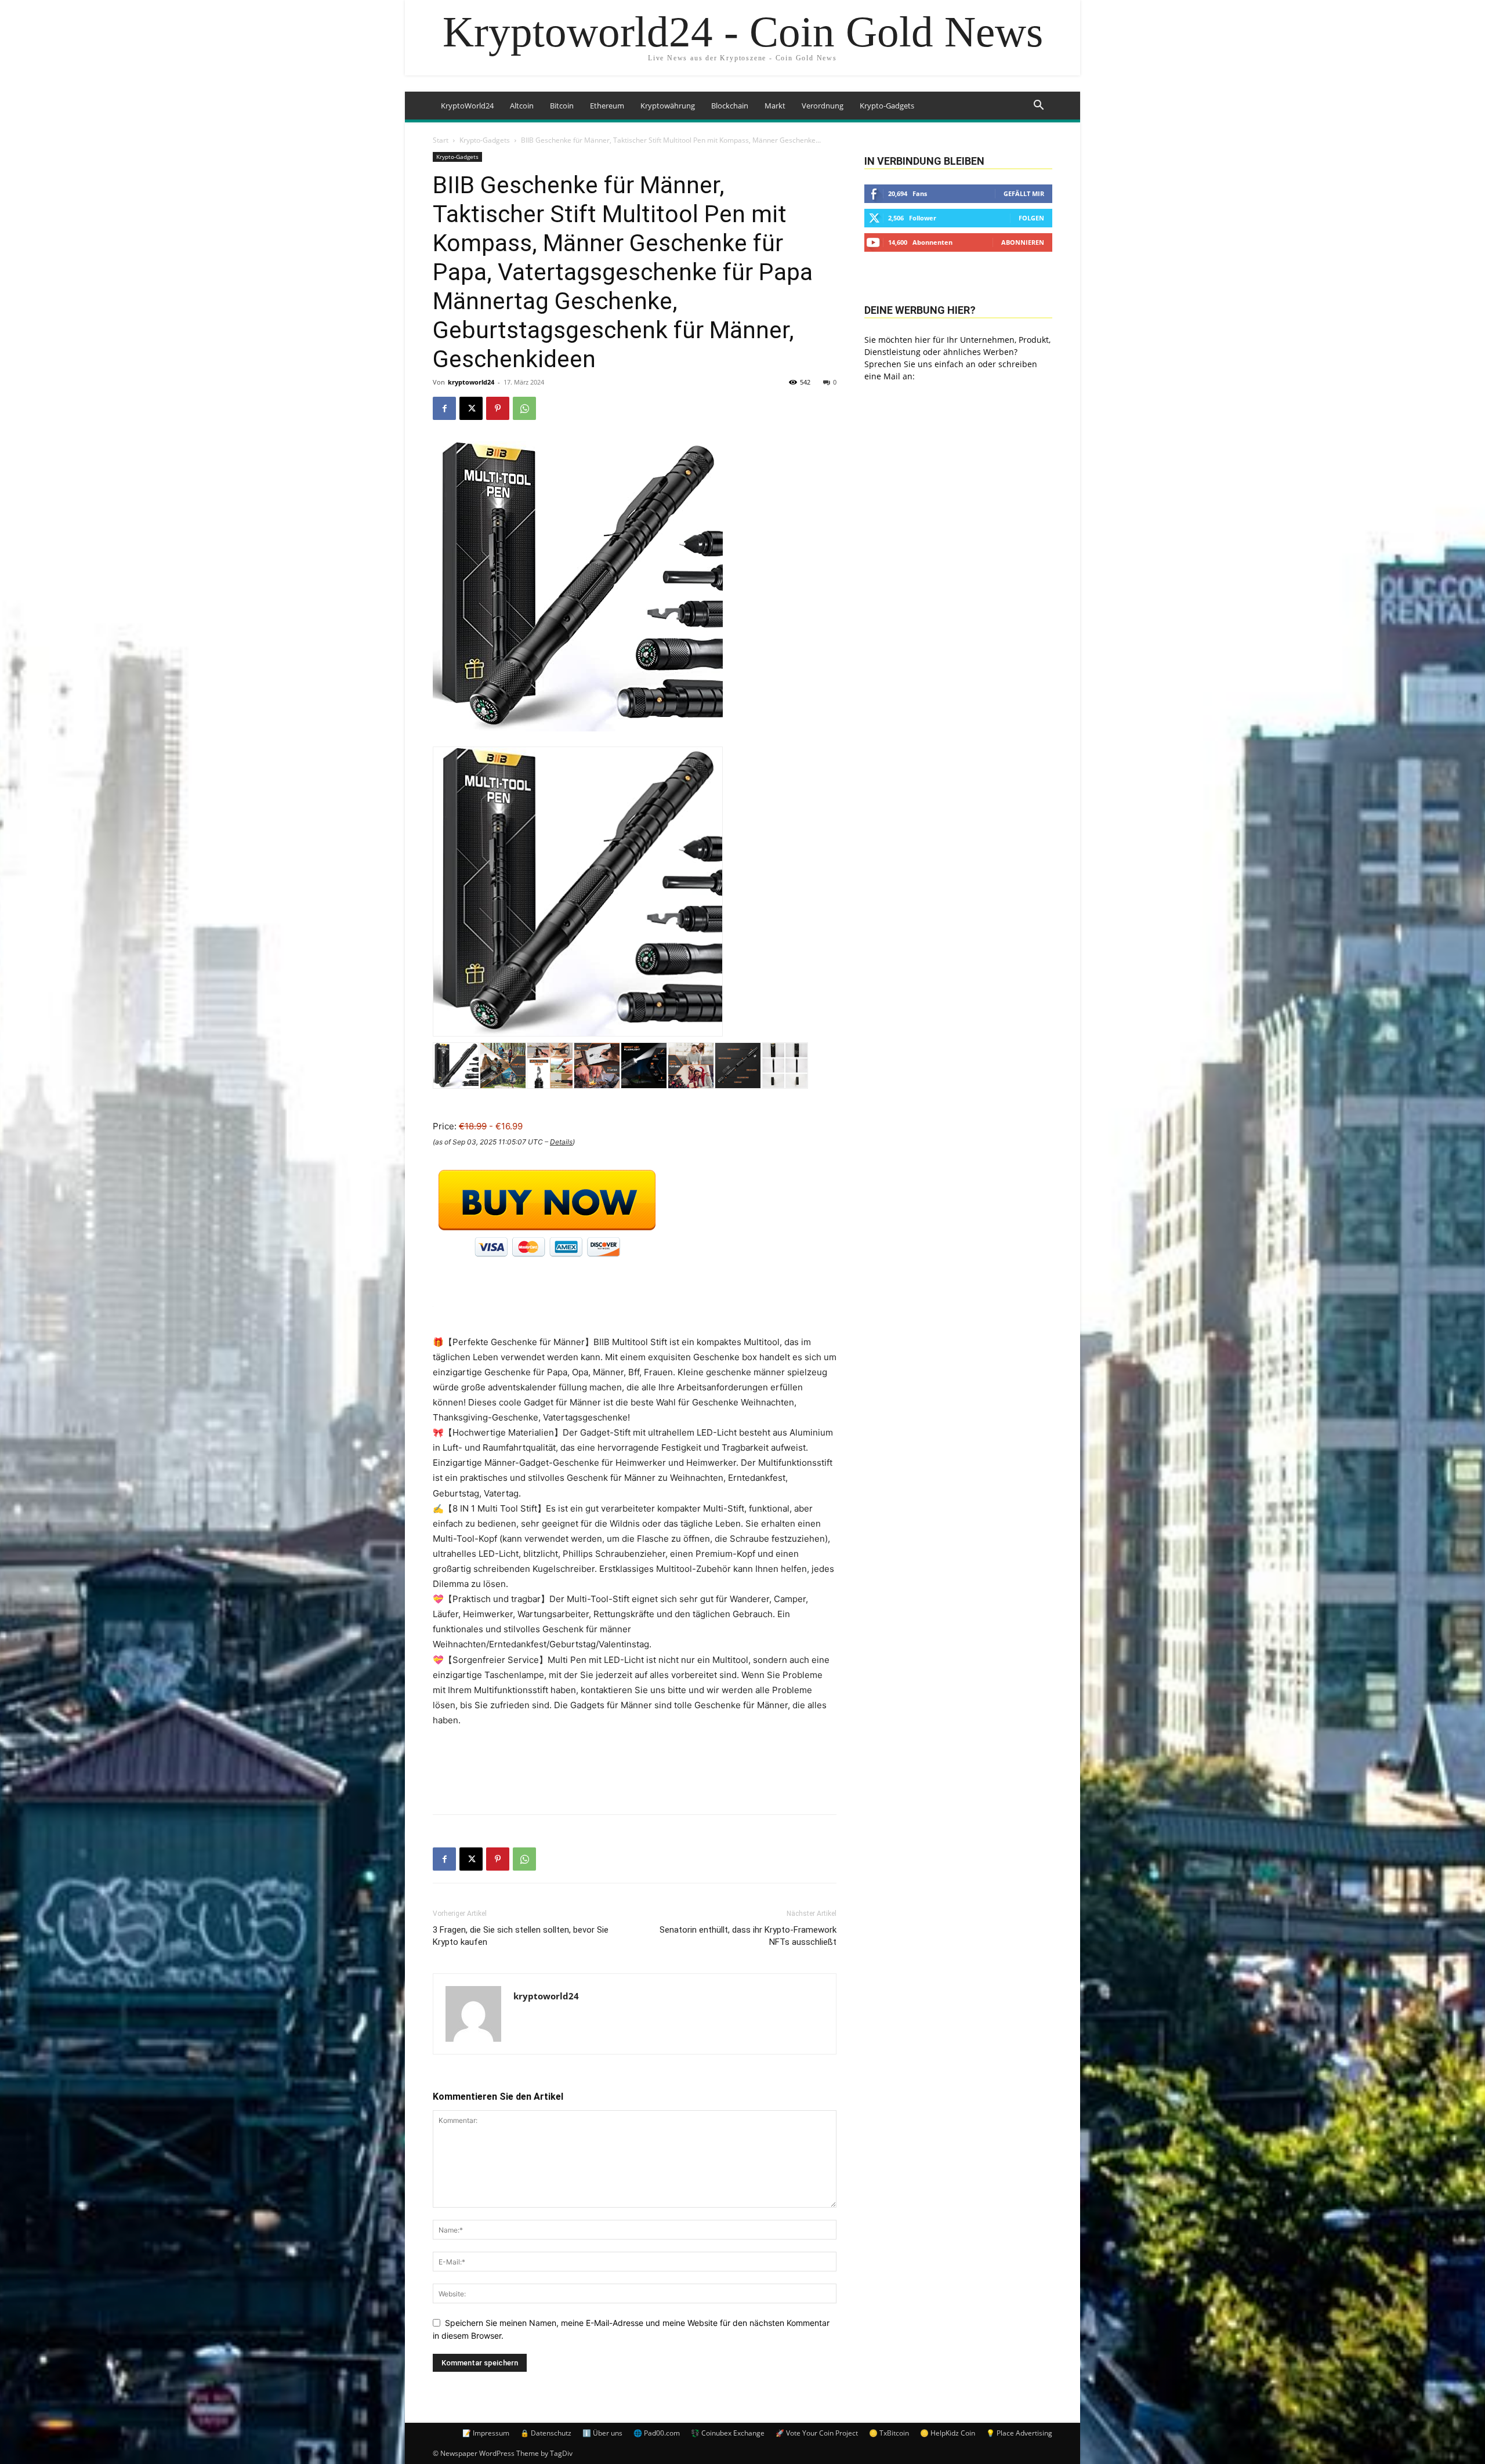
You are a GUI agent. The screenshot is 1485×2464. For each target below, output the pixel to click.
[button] (1038, 106)
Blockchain (730, 106)
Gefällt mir (1024, 193)
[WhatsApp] (524, 408)
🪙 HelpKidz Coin (948, 2433)
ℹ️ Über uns (602, 2433)
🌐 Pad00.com (657, 2433)
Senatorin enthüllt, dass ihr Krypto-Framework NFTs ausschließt (748, 1936)
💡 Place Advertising (1019, 2433)
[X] (471, 408)
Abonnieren (1023, 242)
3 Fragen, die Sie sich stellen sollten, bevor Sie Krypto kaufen (521, 1936)
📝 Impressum (486, 2433)
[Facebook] (444, 408)
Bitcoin (562, 106)
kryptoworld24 (471, 382)
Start (441, 140)
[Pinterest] (498, 408)
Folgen (1031, 218)
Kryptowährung (668, 106)
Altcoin (522, 106)
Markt (775, 106)
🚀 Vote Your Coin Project (817, 2433)
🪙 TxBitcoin (889, 2433)
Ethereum (607, 106)
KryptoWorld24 (467, 106)
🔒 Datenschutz (546, 2433)
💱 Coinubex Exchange (728, 2433)
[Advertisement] (635, 1775)
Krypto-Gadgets (887, 106)
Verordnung (823, 106)
